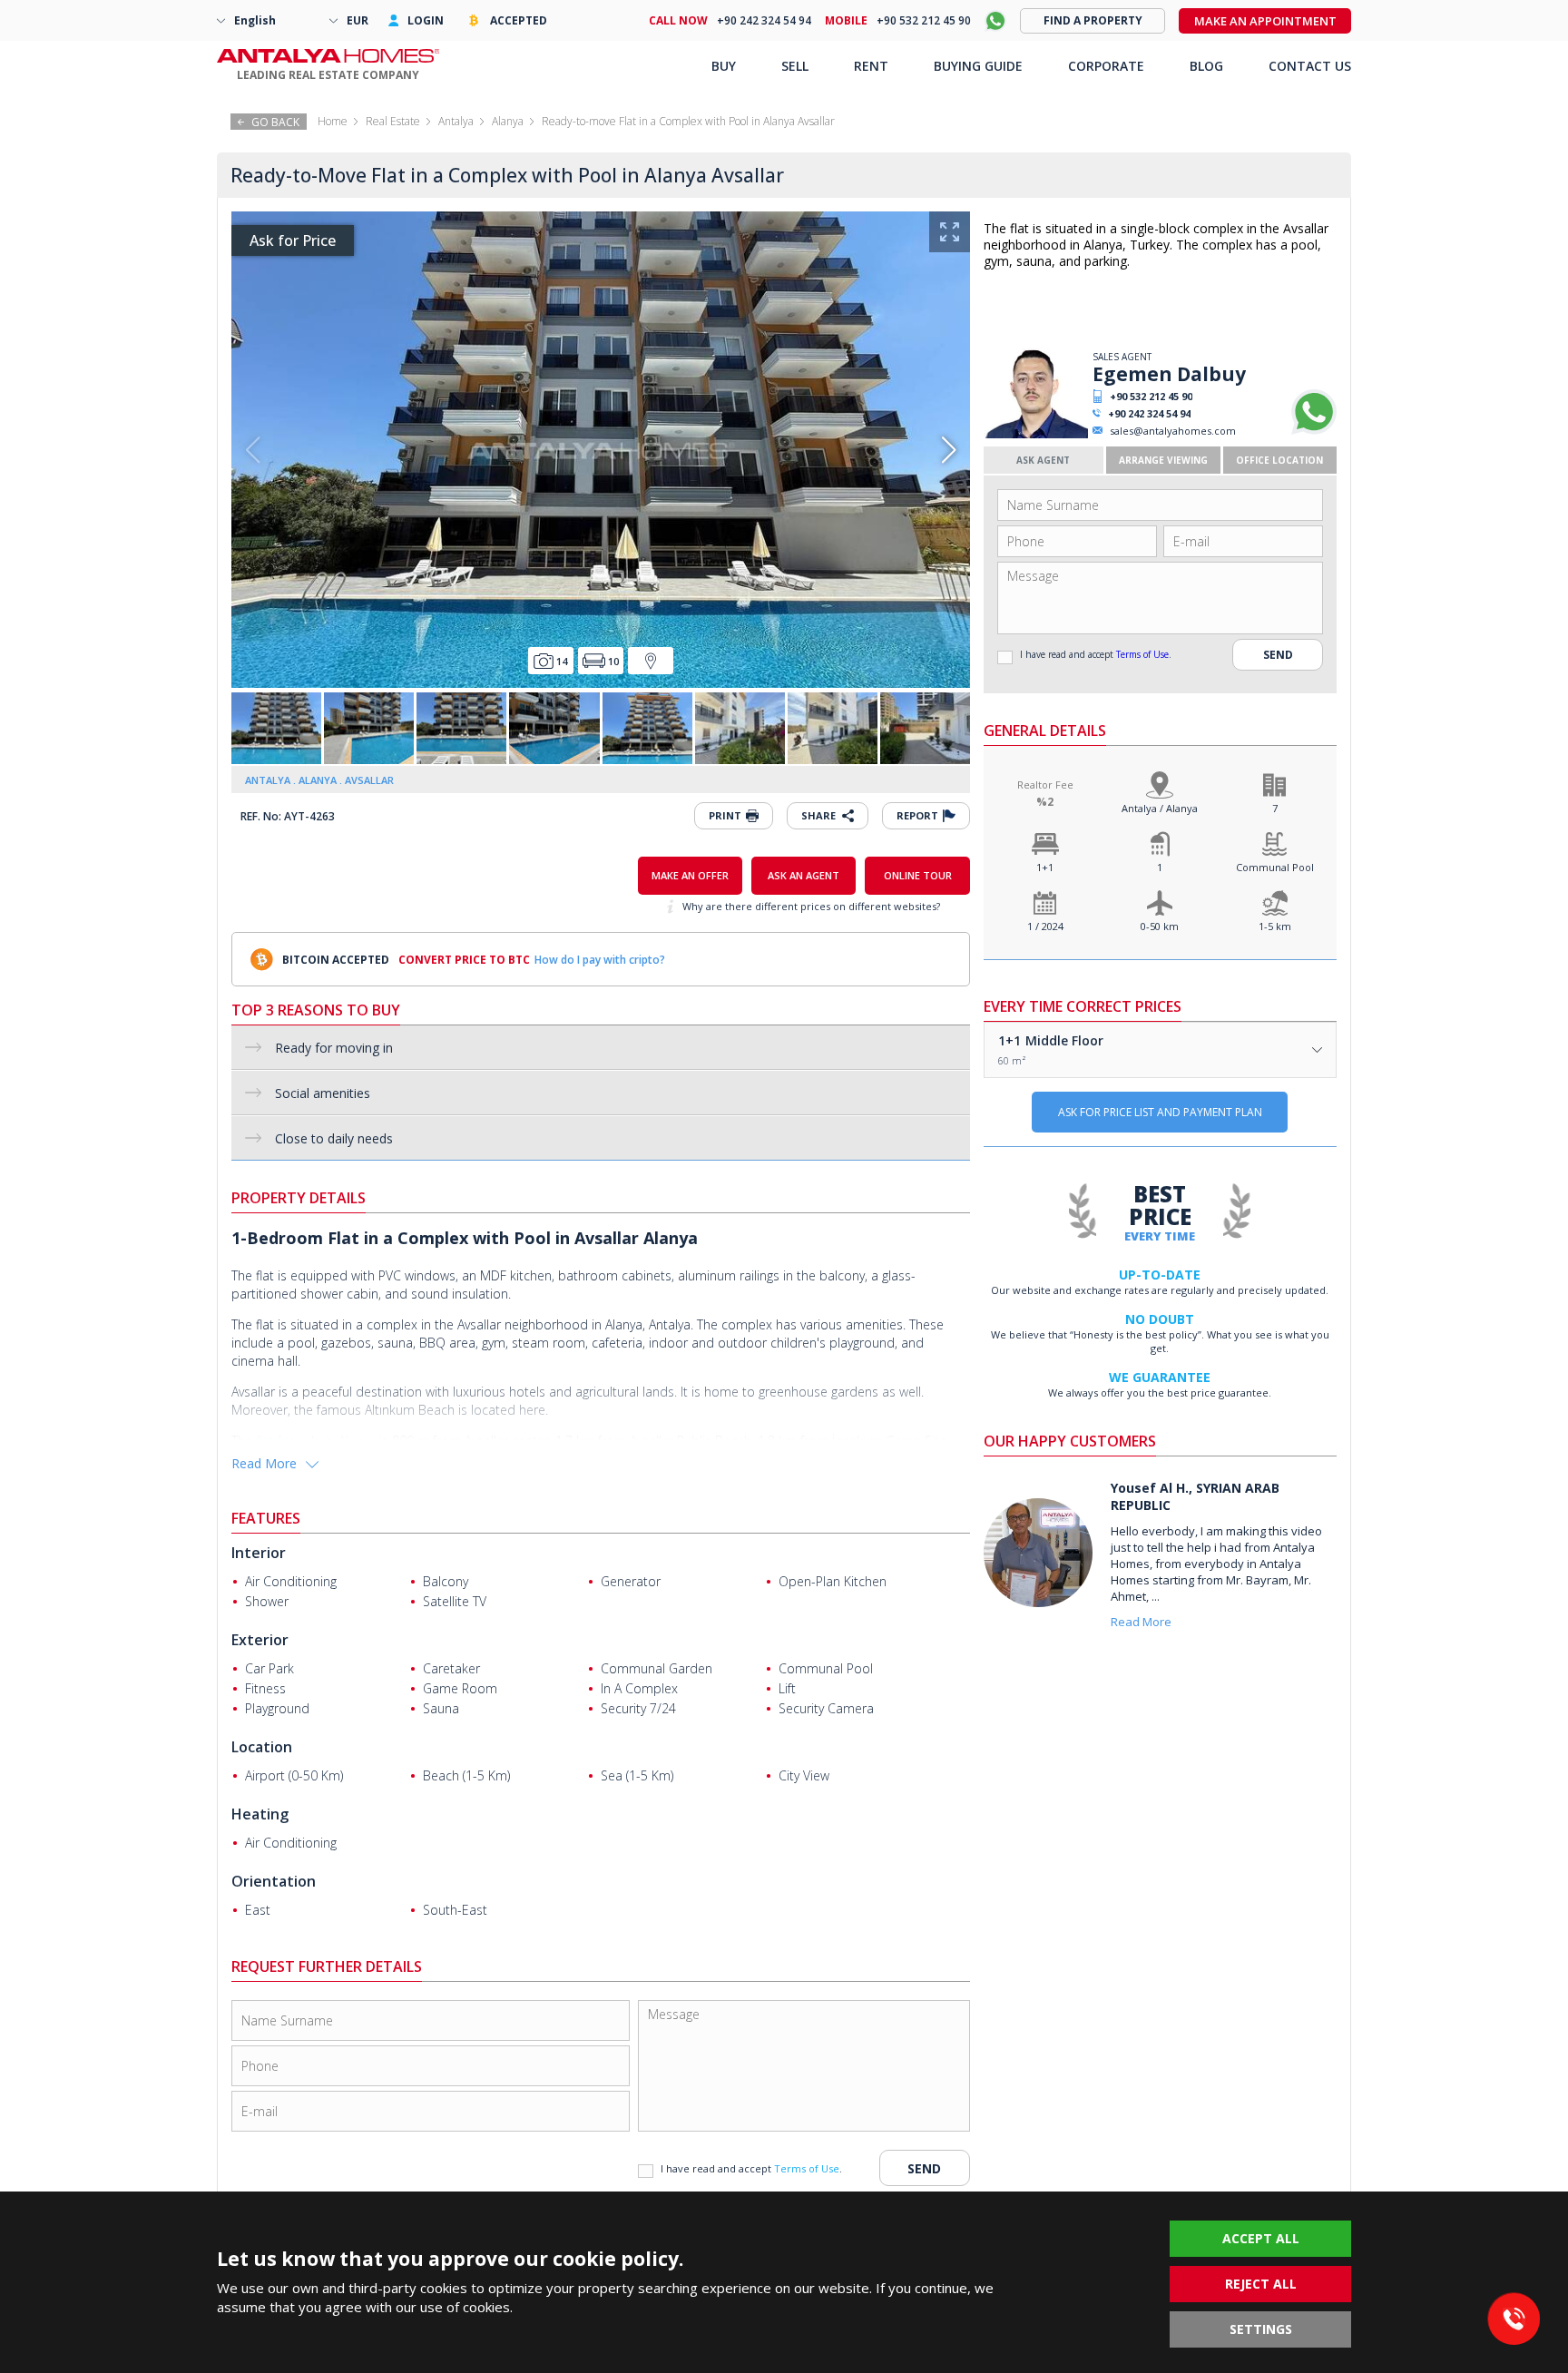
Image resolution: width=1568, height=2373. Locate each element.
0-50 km (1160, 926)
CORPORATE (1106, 66)
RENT (871, 66)
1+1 (1045, 867)
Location (262, 1747)
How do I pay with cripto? (600, 960)
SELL (795, 66)
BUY (724, 66)
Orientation (274, 1881)
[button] (949, 450)
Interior (259, 1553)
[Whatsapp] (1314, 431)
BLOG (1206, 66)
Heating (260, 1814)
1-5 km (1275, 926)
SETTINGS (1261, 2329)
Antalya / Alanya (1160, 808)
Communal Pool (1275, 867)
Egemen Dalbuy (1169, 374)
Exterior (260, 1640)
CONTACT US (1310, 66)
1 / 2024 (1045, 926)
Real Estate (393, 121)
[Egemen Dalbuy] (1036, 434)
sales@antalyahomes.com (1173, 431)
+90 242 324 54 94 (1149, 413)
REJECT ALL (1261, 2284)
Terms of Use (1142, 654)
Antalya (456, 121)
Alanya (508, 121)
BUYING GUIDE (978, 66)
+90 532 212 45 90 (1151, 396)
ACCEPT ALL (1261, 2238)
